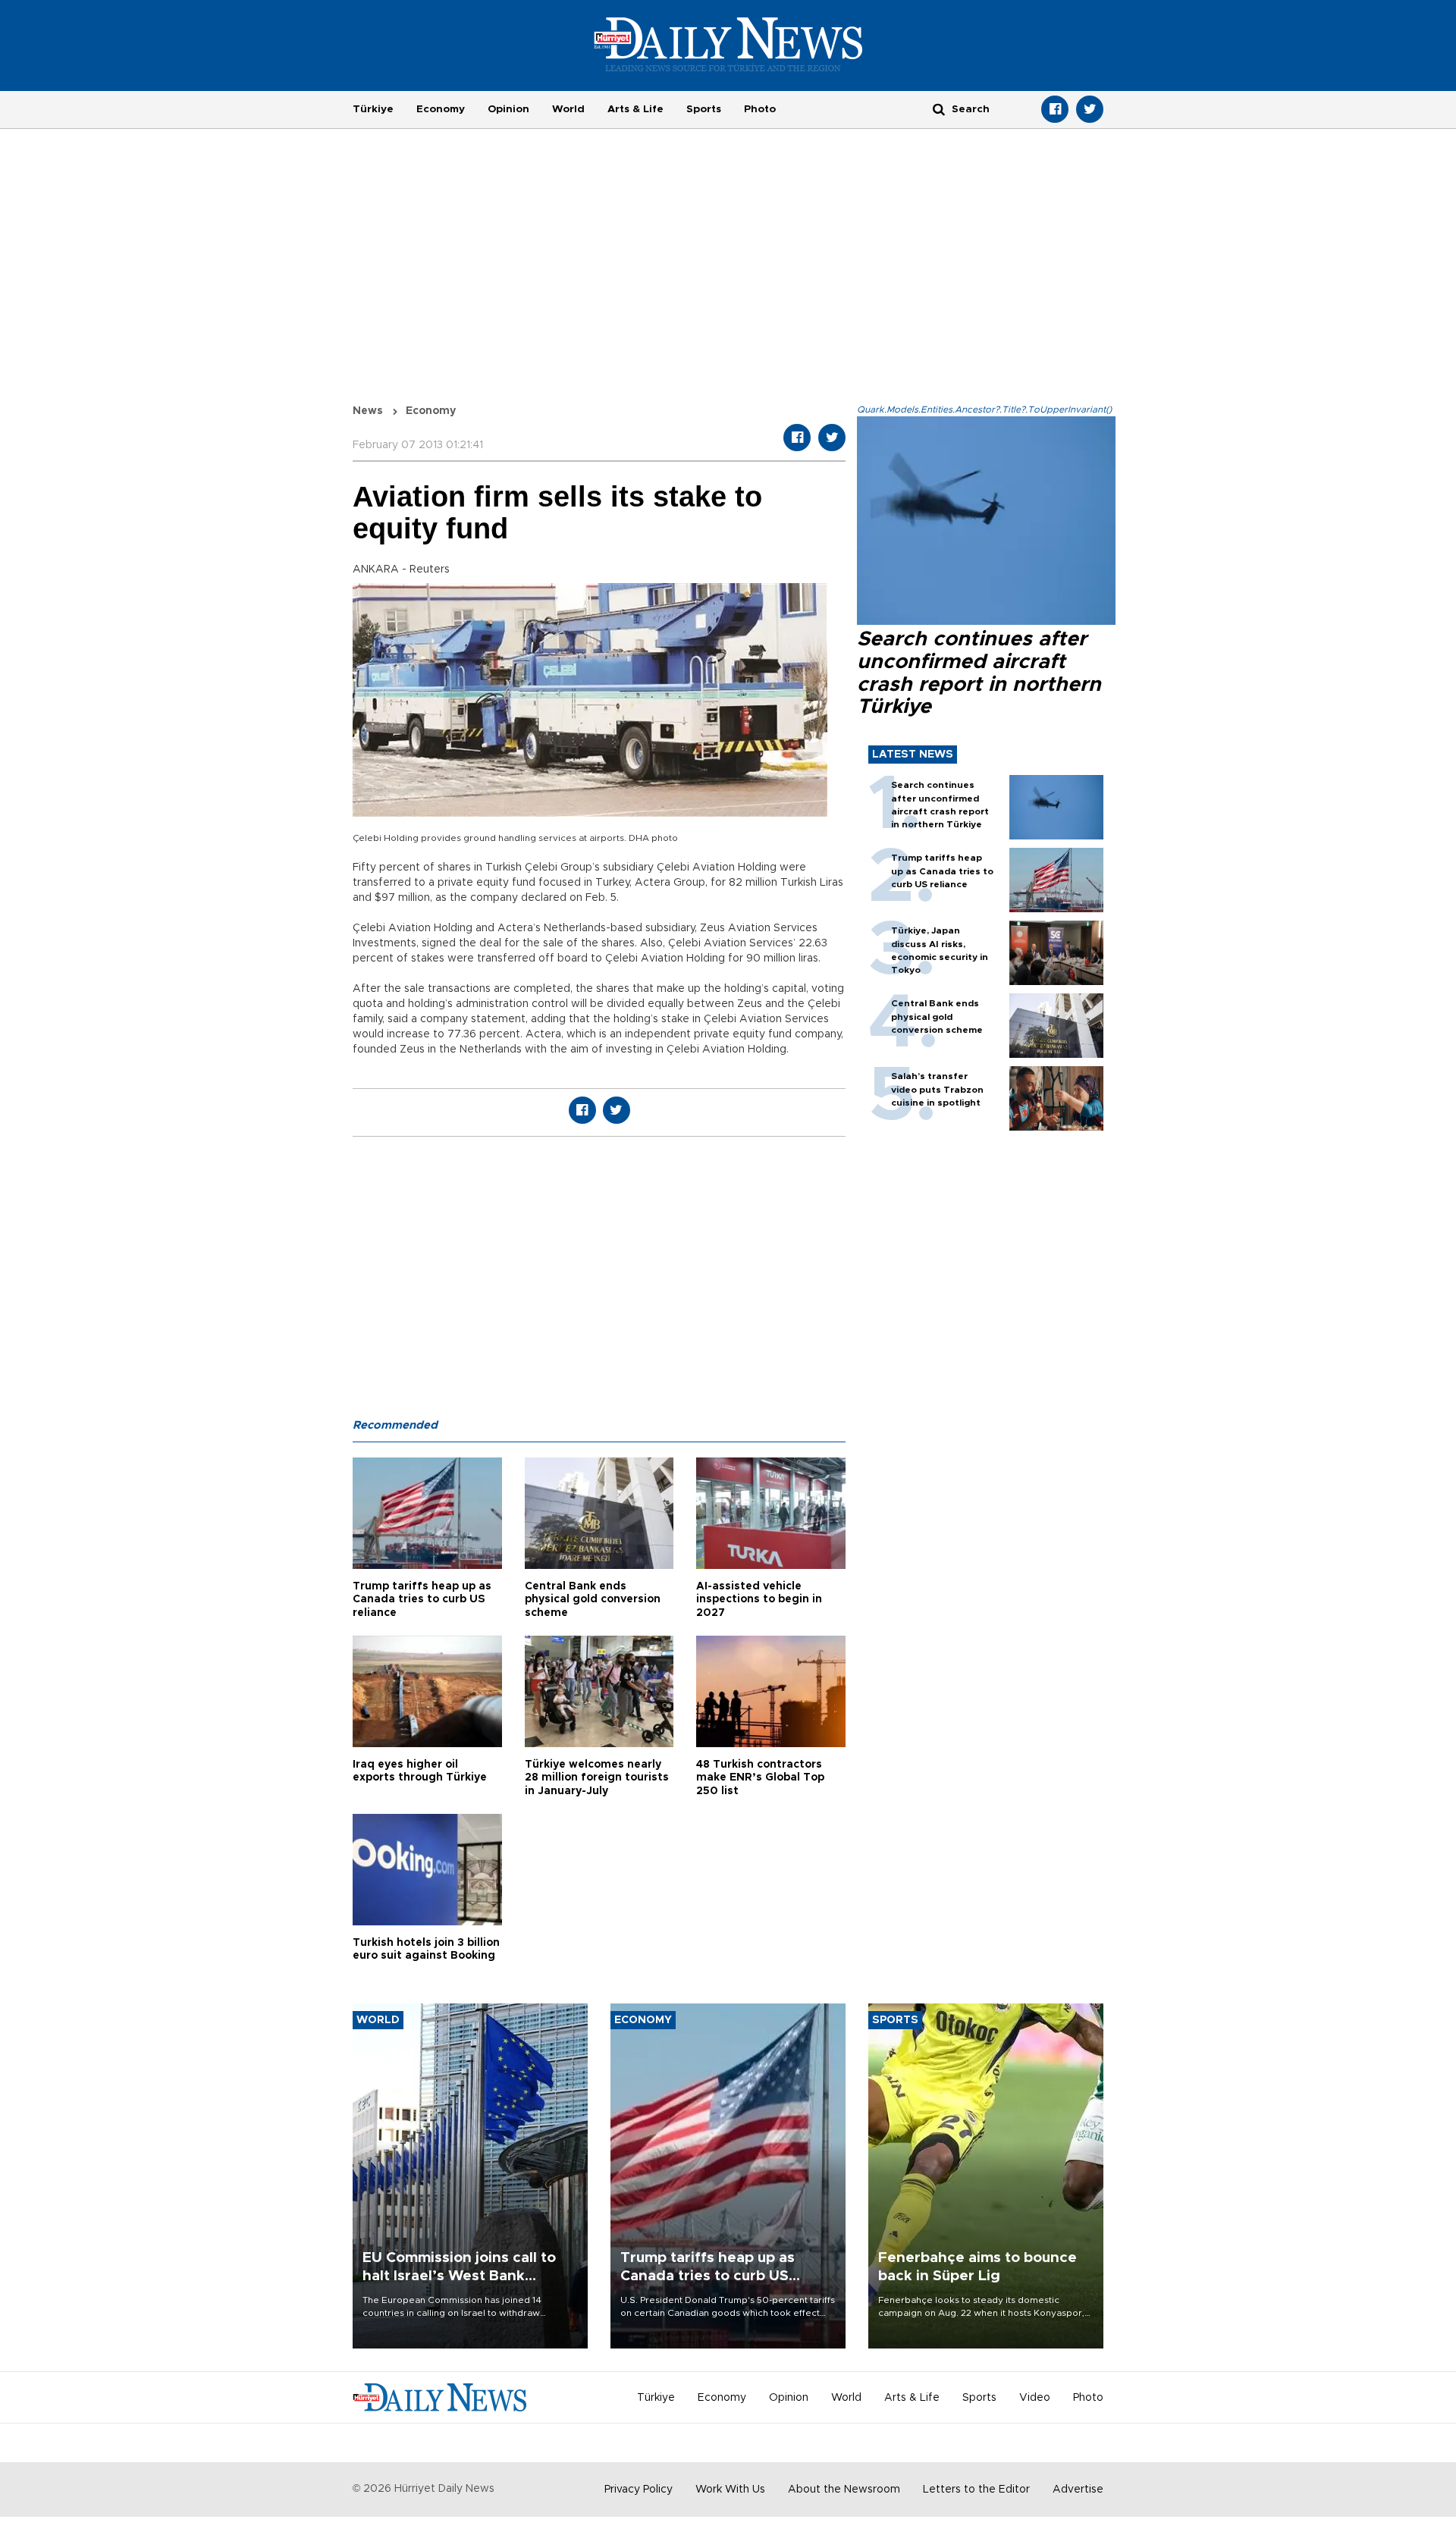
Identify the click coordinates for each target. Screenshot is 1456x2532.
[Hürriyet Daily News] (728, 44)
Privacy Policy (639, 2490)
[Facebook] (1055, 109)
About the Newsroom (844, 2490)
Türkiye (373, 109)
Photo (760, 109)
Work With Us (730, 2490)
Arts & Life (635, 109)
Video (1035, 2398)
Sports (704, 109)
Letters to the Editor (976, 2490)
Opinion (508, 109)
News (368, 411)
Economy (441, 109)
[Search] (939, 109)
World (568, 109)
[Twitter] (1090, 109)
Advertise (1078, 2490)
